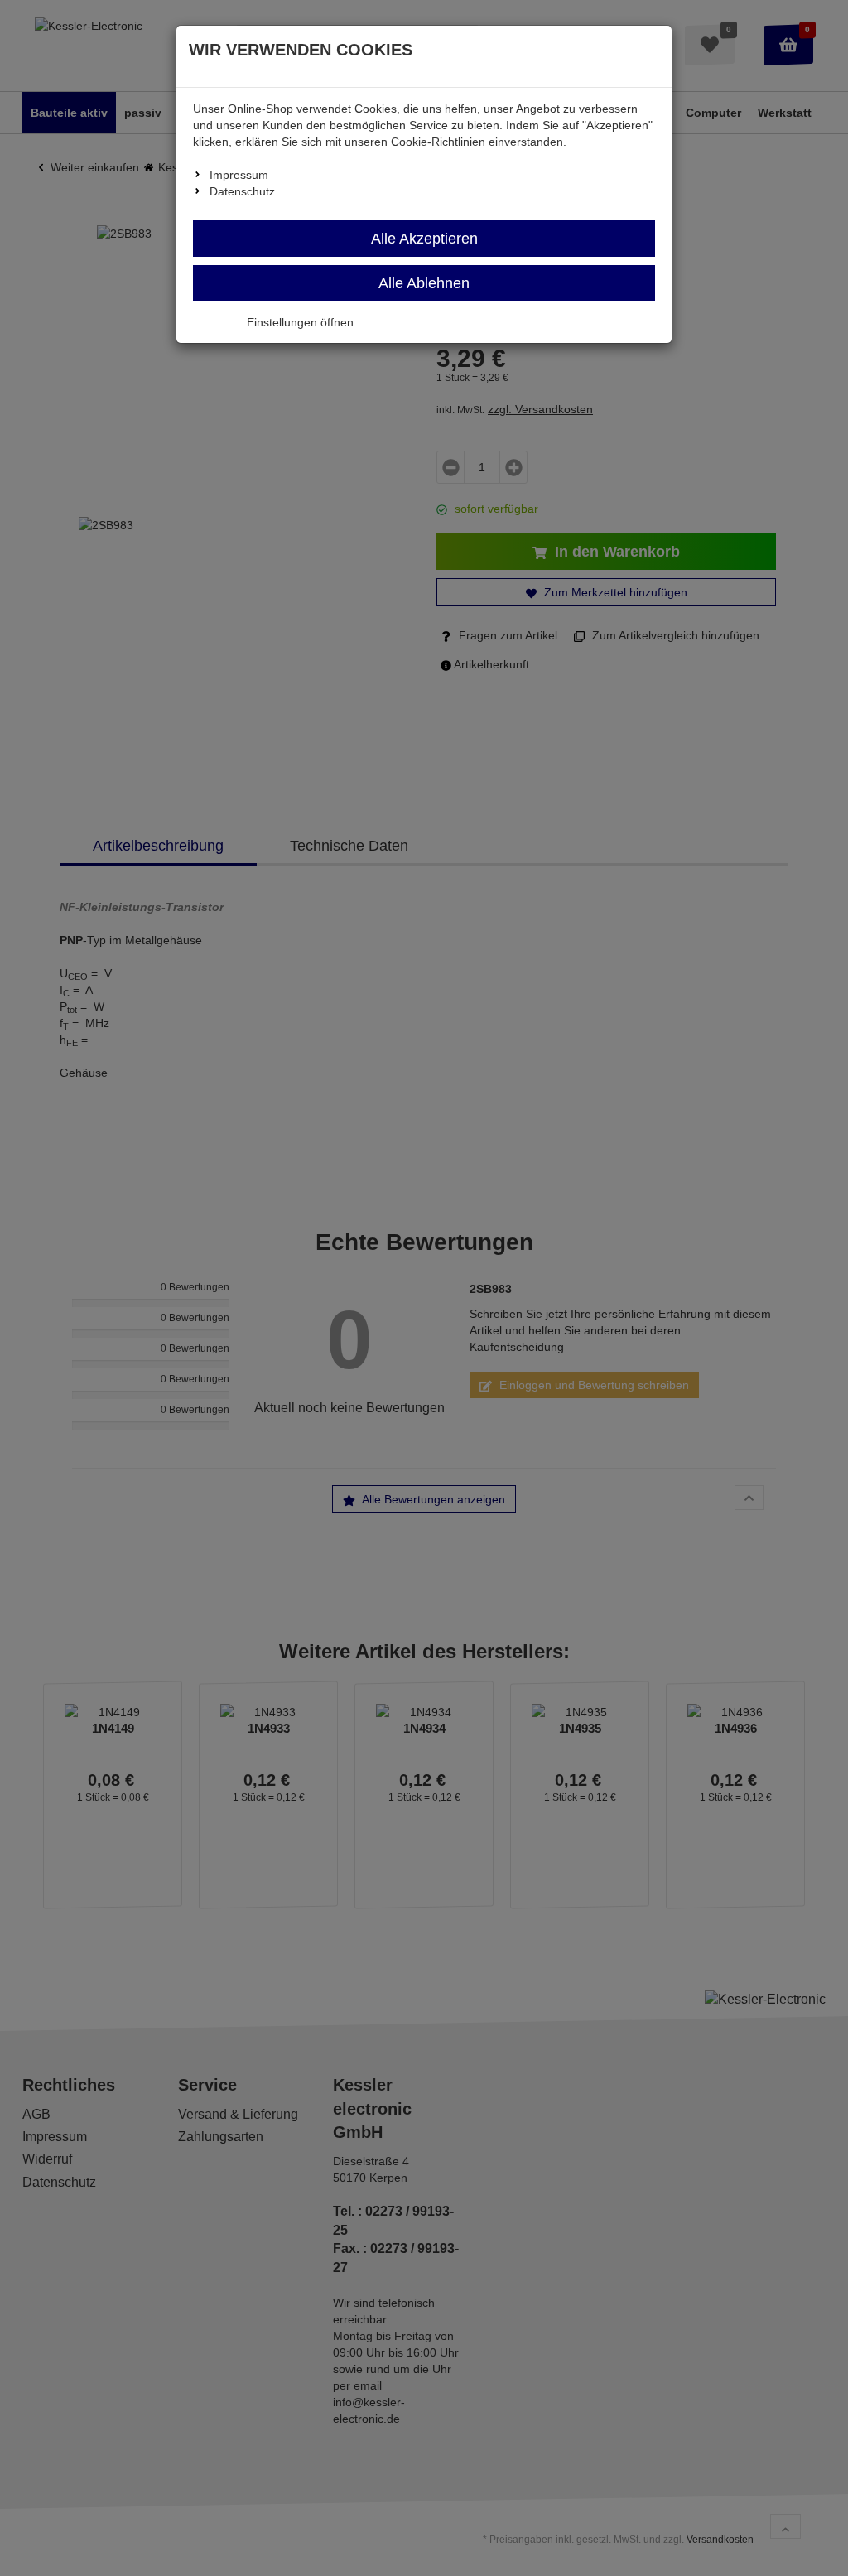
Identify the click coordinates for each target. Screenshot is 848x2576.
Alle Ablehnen (424, 283)
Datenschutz (242, 191)
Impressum (239, 175)
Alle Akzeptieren (424, 239)
